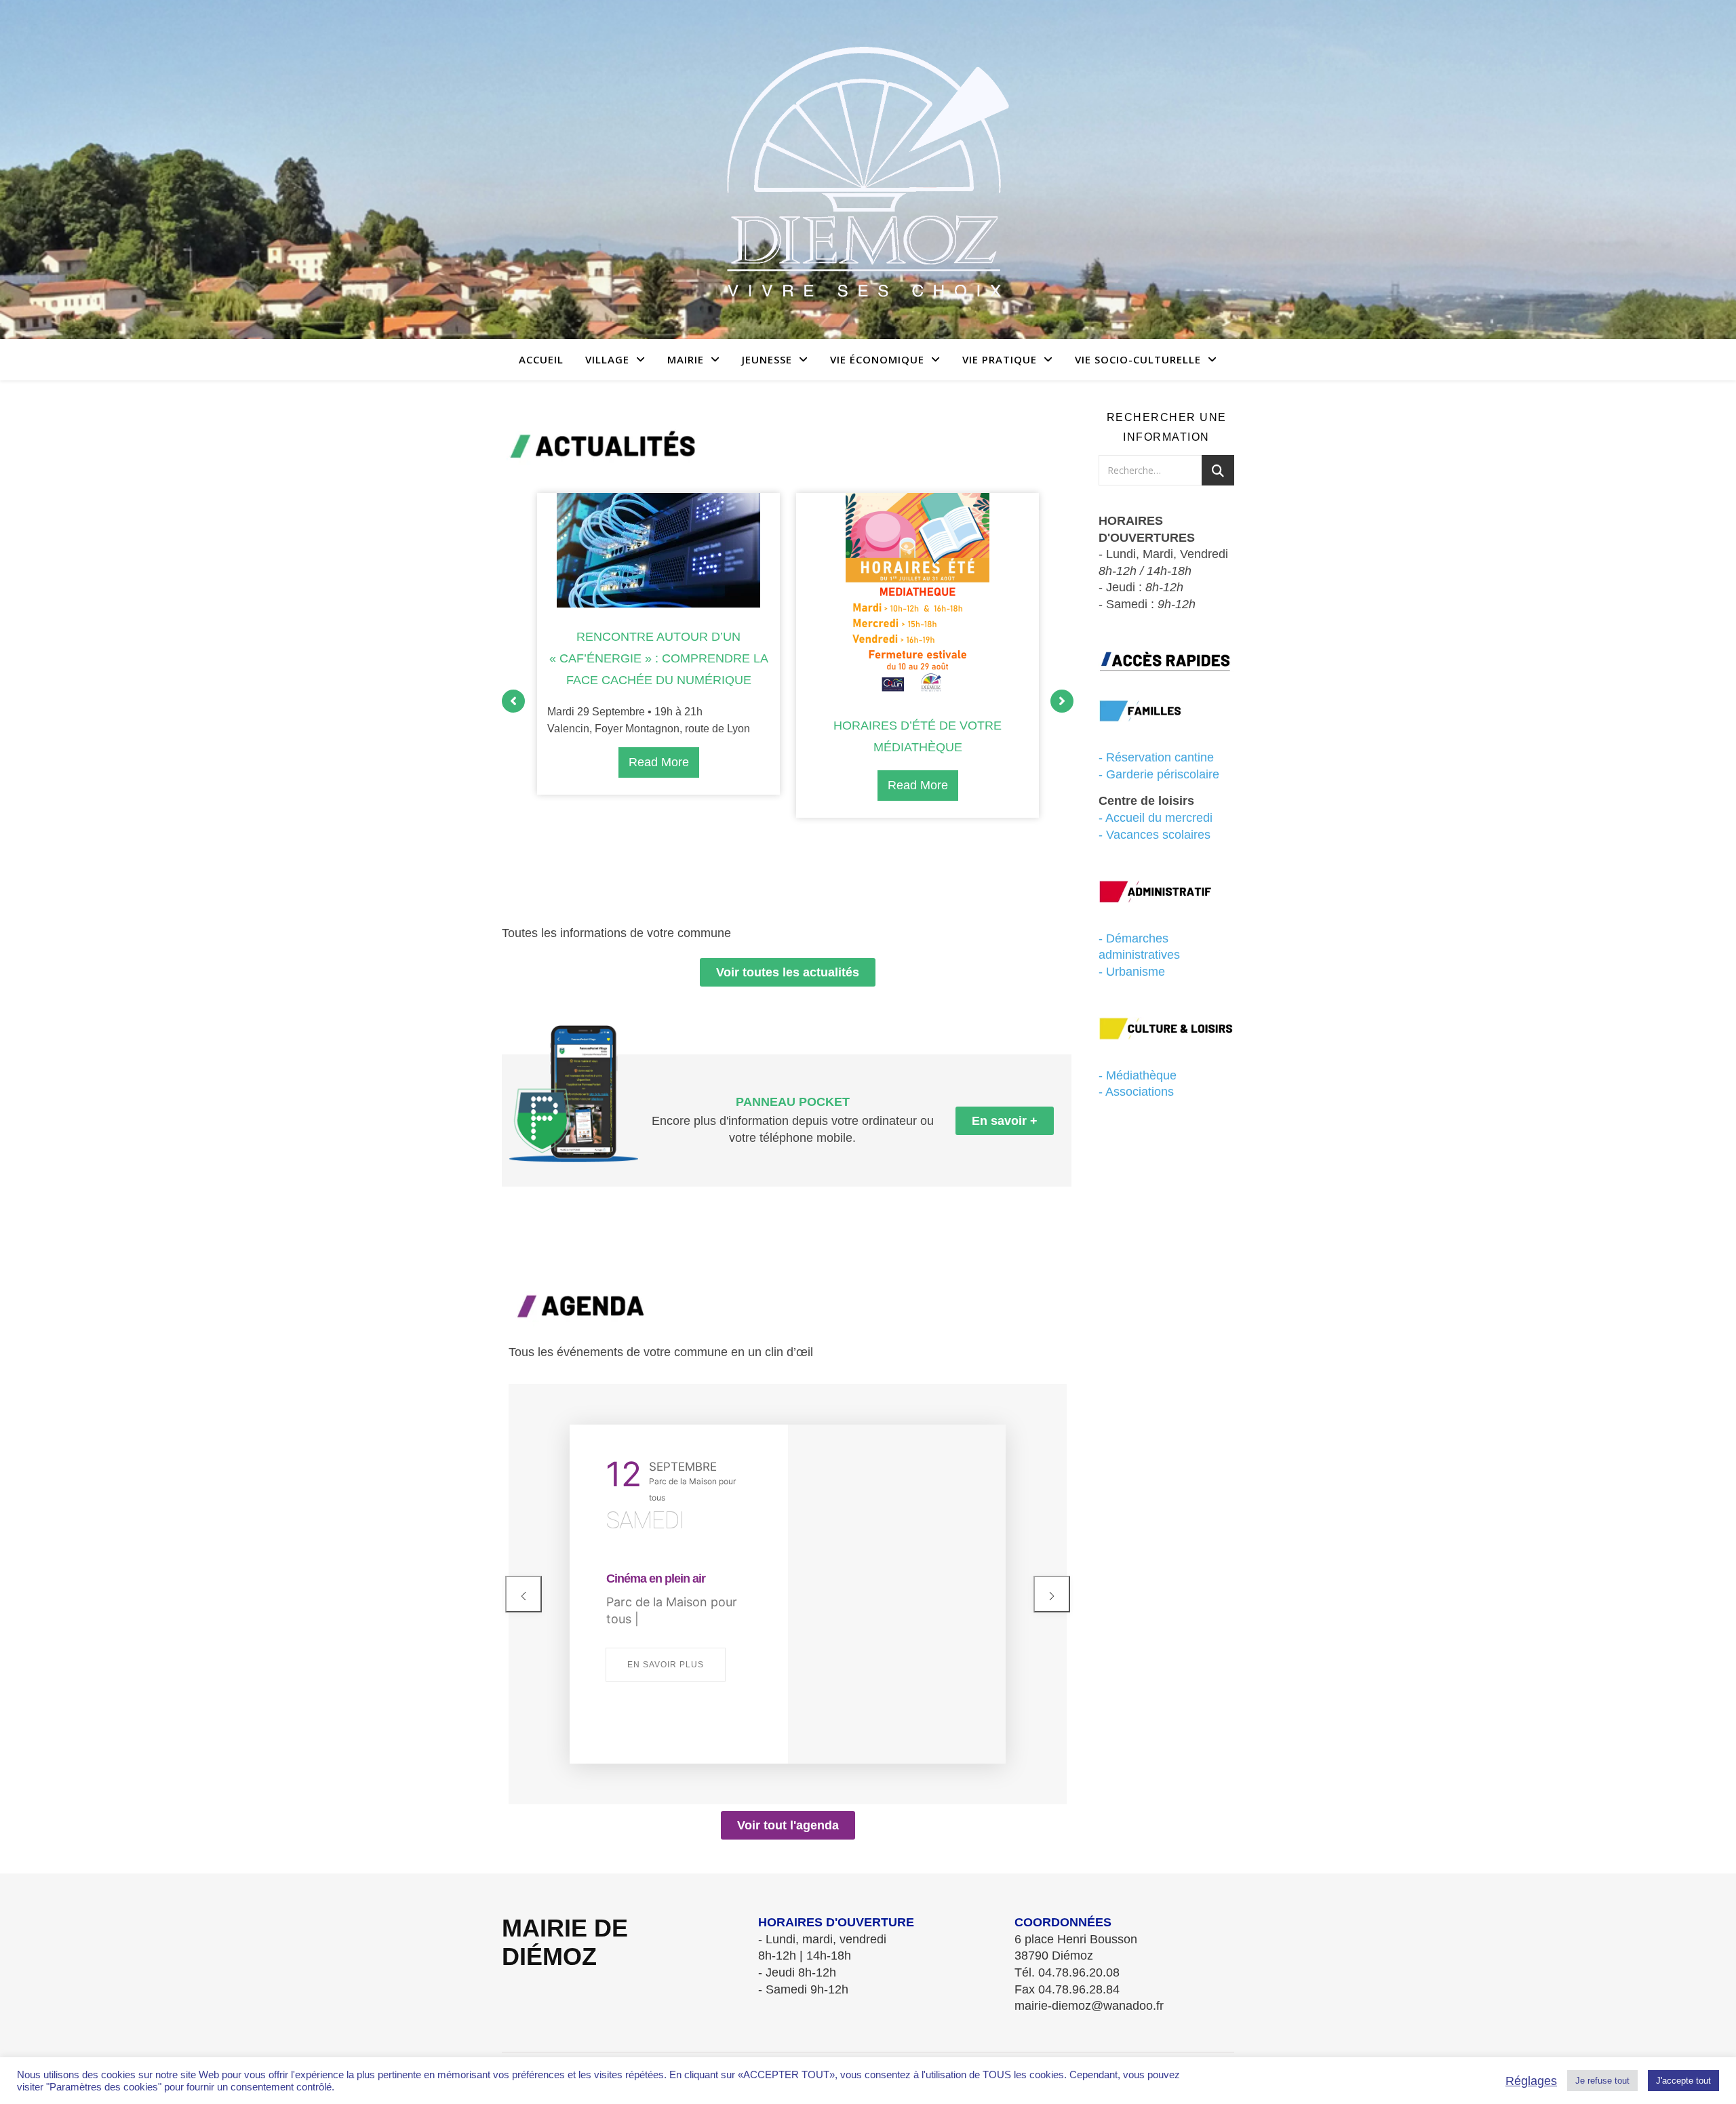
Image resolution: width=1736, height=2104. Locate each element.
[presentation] (524, 1594)
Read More (659, 762)
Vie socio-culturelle (1138, 359)
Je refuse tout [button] (1602, 2081)
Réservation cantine (1160, 757)
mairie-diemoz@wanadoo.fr (1089, 2006)
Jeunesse (767, 359)
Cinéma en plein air (656, 1579)
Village (607, 359)
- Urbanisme (1132, 972)
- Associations (1136, 1092)
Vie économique (877, 359)
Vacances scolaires (1158, 835)
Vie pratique (1000, 359)
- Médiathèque (1138, 1075)
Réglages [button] (1531, 2081)
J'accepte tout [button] (1683, 2081)
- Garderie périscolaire (1159, 774)
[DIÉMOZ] (868, 170)
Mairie (686, 359)
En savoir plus (666, 1665)
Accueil (541, 359)
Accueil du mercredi (1159, 818)
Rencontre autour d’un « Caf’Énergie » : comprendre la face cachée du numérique (659, 658)
